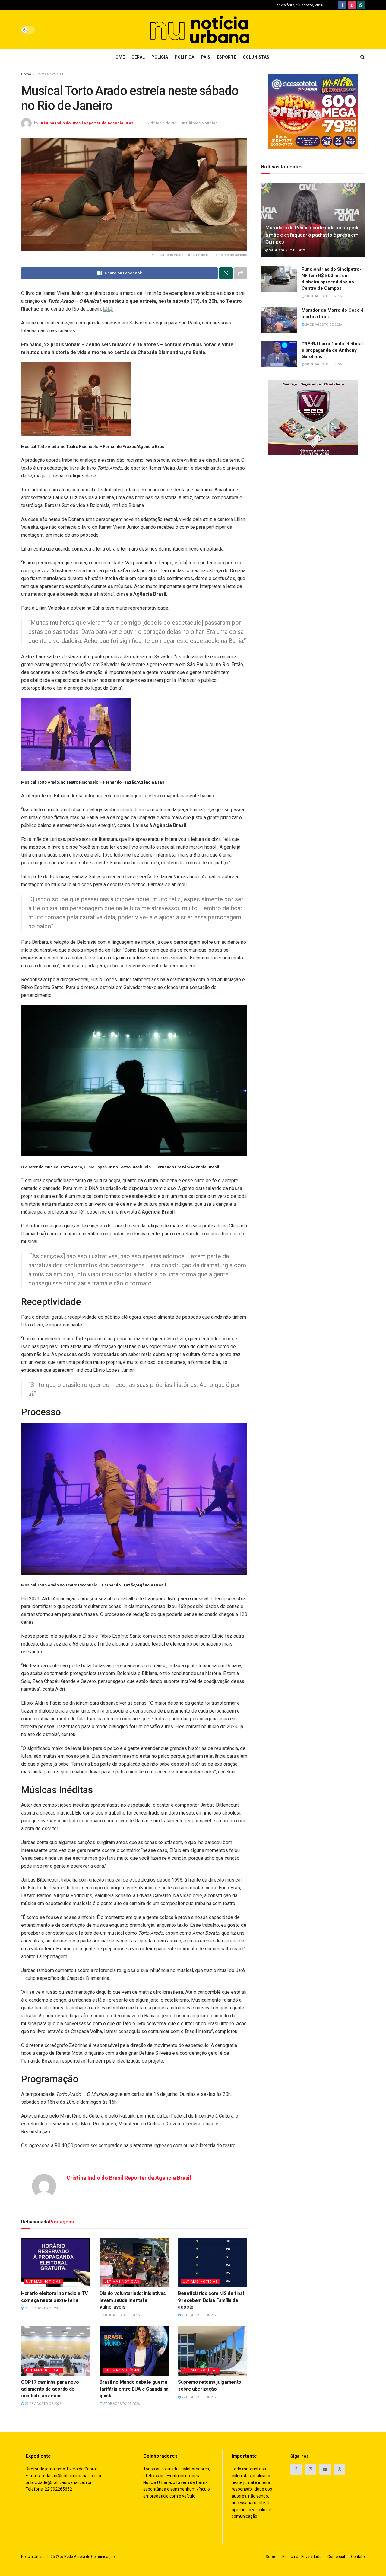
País (206, 57)
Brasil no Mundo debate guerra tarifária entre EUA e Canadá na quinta (134, 2389)
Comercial (336, 2557)
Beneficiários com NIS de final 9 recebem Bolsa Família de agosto (211, 2300)
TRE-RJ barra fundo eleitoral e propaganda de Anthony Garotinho (332, 350)
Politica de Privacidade (302, 2557)
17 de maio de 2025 (162, 123)
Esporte (226, 57)
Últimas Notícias (50, 74)
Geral (138, 57)
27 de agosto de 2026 (43, 2404)
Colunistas (256, 57)
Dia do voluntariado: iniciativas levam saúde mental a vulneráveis (133, 2300)
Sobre (271, 2557)
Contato (358, 2557)
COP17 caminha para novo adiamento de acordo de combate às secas (50, 2389)
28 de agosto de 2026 (43, 2308)
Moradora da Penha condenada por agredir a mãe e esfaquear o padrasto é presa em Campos (313, 235)
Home (119, 57)
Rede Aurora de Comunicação (89, 2557)
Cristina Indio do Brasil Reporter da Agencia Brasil (87, 123)
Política (184, 57)
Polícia (160, 57)
